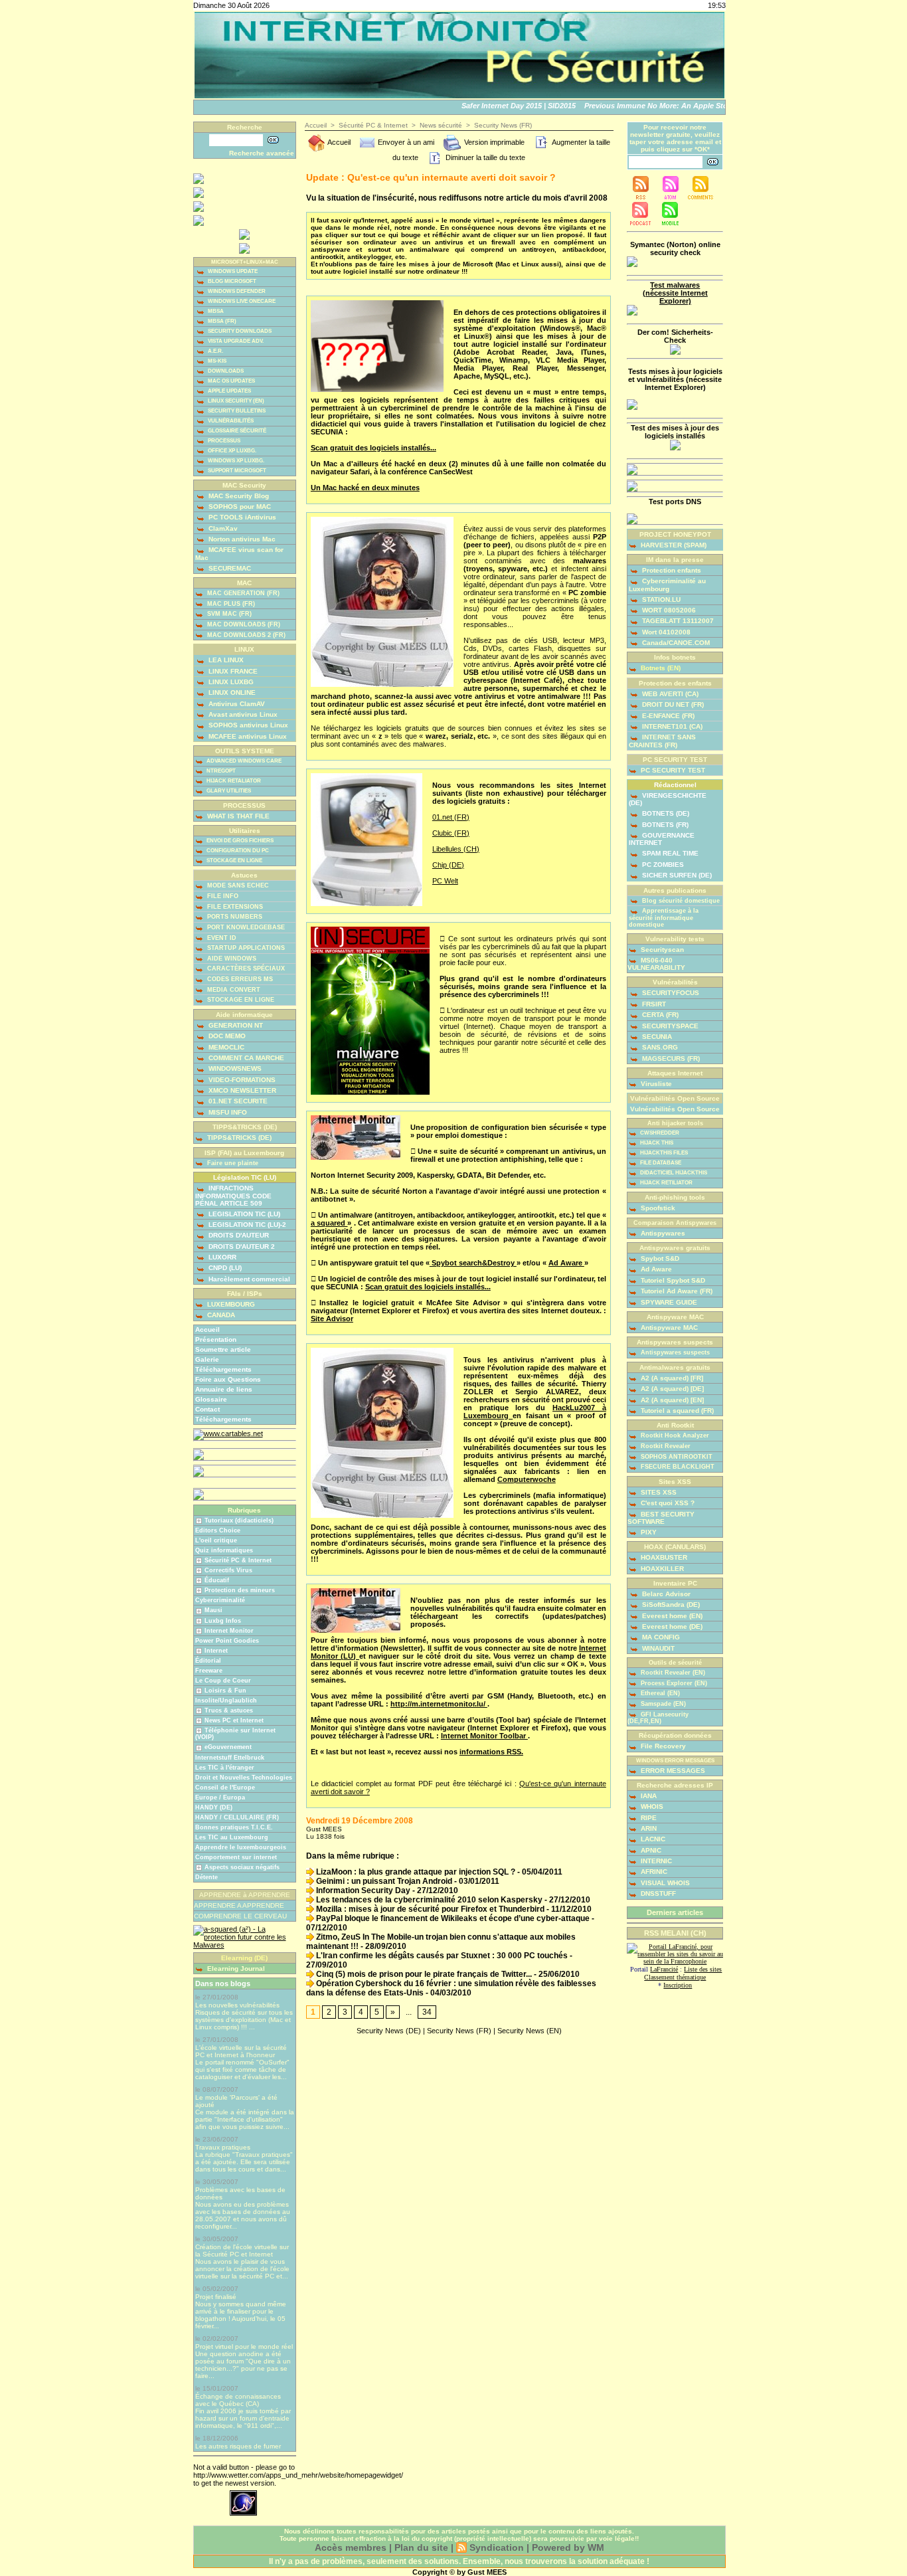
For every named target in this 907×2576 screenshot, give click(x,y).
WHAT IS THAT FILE (237, 816)
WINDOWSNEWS (234, 1068)
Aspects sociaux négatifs (242, 1867)
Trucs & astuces (229, 1710)
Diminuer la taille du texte (484, 157)
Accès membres (351, 2547)
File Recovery (662, 1746)
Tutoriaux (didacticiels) (239, 1520)
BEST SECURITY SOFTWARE (661, 1518)
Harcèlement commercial (248, 1279)
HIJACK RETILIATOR (666, 1183)
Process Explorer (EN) (673, 1683)
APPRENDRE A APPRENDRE (239, 1905)
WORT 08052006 (668, 610)
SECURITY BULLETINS (236, 411)
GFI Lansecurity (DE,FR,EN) (658, 1718)
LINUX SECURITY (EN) (235, 401)
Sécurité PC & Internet (238, 1560)
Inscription (678, 1985)
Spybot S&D (659, 1258)
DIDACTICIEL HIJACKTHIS (673, 1173)
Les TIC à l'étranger (225, 1768)
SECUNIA (656, 1037)
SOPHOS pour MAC (239, 506)
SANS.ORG (659, 1047)
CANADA (220, 1315)
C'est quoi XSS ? (667, 1503)
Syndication (497, 2547)
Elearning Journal (235, 1969)
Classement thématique (675, 1977)
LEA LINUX (225, 660)
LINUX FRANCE (232, 671)
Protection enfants (671, 570)
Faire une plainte (232, 1163)
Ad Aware (566, 1263)
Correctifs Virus (228, 1570)
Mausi (213, 1610)
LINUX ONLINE (231, 692)
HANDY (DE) (214, 1807)
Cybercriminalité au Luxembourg (667, 585)
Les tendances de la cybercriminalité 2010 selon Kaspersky (428, 1900)
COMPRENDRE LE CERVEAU (240, 1916)
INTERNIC (655, 1861)
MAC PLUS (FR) (230, 604)
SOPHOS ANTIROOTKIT (676, 1457)
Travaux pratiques (223, 2147)
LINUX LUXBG (230, 682)
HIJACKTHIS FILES (663, 1153)
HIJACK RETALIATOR (233, 781)
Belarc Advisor (665, 1594)
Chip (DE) (448, 865)
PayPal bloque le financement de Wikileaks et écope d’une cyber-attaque (452, 1918)
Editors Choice (218, 1530)
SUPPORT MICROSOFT (236, 471)
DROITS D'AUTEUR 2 (241, 1246)
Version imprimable (493, 142)
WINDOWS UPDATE (232, 271)
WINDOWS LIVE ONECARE (241, 301)
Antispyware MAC (668, 1328)
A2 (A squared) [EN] (671, 1400)
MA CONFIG (660, 1637)
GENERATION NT (235, 1025)
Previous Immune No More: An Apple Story (641, 106)
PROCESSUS (223, 441)
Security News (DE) (389, 2031)
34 (427, 2012)
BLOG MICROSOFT (231, 281)
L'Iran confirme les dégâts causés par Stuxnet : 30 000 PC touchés (441, 1956)
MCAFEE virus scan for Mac (239, 553)
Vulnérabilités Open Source (675, 1109)
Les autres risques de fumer (238, 2446)
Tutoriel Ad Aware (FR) (676, 1291)
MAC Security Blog (238, 496)
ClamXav (222, 528)
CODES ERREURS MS (239, 979)
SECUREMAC (229, 568)
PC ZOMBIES (662, 865)
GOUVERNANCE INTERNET (662, 839)
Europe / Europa (220, 1797)
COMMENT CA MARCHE (245, 1058)
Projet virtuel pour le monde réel (244, 2346)
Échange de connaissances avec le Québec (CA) (238, 2400)
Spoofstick (657, 1208)
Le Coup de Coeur (223, 1681)
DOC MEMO (226, 1036)
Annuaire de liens (224, 1389)
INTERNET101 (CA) (671, 726)
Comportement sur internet (236, 1857)
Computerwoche (527, 1479)
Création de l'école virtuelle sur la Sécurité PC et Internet (242, 2251)
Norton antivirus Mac (241, 539)
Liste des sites (703, 1969)
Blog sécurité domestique (680, 901)
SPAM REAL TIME (669, 853)
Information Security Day (362, 1890)
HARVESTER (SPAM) (673, 545)
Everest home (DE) (671, 1626)
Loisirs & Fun (225, 1691)
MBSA (215, 311)
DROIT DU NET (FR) (672, 704)
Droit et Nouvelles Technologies (244, 1778)
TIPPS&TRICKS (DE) (238, 1138)
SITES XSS (658, 1492)
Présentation (216, 1339)
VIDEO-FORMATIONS (241, 1080)
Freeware (209, 1671)
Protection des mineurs (240, 1590)
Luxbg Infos (223, 1621)
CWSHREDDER (659, 1133)
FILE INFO (222, 896)
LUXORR (221, 1257)
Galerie (207, 1359)
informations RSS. (491, 1752)
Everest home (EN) (671, 1616)
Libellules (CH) (456, 849)
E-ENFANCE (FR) (667, 716)
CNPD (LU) (224, 1268)
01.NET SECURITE (237, 1101)
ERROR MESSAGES (672, 1771)
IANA (648, 1796)
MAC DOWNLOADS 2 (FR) (245, 635)
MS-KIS (216, 361)
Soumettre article (223, 1349)
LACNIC (652, 1839)
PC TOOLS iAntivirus (241, 517)
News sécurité (441, 125)
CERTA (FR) (659, 1015)
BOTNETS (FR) (664, 825)
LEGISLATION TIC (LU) (243, 1214)
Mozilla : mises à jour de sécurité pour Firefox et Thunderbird (429, 1909)
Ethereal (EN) (659, 1693)
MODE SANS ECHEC (237, 885)
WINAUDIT (657, 1648)
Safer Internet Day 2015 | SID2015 (500, 106)
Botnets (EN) (660, 668)
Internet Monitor (229, 1631)
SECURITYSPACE (669, 1026)
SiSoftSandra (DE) (670, 1605)
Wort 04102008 (665, 632)
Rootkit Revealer (665, 1446)
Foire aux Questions (228, 1379)
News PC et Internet (234, 1720)
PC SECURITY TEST (672, 770)
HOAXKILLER (661, 1569)
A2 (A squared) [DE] (671, 1389)
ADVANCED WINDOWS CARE (243, 761)
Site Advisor (332, 1319)
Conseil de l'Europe (225, 1788)
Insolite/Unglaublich (226, 1701)
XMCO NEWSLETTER (241, 1090)
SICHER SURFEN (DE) (676, 875)
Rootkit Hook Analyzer (674, 1435)
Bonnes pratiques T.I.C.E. (234, 1827)
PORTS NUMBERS (234, 917)
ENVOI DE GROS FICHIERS (239, 841)
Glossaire (211, 1399)
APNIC (650, 1850)
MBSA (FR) (221, 321)
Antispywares (662, 1233)
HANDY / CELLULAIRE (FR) (237, 1817)
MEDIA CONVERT (233, 990)
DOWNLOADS (225, 371)
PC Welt (445, 881)
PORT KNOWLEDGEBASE (245, 927)
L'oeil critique (216, 1540)
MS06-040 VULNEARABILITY (656, 964)
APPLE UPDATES (229, 391)
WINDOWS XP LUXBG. (235, 461)
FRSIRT (653, 1004)
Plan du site (421, 2547)
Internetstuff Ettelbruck (230, 1758)
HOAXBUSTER (663, 1557)
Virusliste (655, 1084)
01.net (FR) (451, 817)
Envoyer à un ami (405, 142)
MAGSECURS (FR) (670, 1058)
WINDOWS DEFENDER (236, 291)
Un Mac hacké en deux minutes (365, 488)
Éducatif (217, 1580)
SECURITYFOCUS (670, 993)
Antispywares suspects (674, 1352)
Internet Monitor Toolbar (484, 1736)
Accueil (207, 1330)
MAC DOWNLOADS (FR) (243, 624)
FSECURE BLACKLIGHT (677, 1467)
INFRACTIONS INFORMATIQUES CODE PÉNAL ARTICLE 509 (233, 1195)
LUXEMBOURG (230, 1304)
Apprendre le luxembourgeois (241, 1847)
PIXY (648, 1532)
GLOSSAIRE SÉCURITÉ (236, 431)
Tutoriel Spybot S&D (672, 1280)
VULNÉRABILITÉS (230, 421)
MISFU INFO (227, 1112)
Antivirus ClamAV (236, 704)
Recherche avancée (262, 153)
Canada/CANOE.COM (675, 643)
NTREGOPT (220, 771)
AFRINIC (653, 1872)
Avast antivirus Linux (242, 714)
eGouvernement (228, 1747)
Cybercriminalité (220, 1600)
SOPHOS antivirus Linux (247, 725)
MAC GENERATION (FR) (242, 593)
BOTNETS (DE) (665, 813)
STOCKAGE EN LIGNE (234, 861)
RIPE (648, 1818)
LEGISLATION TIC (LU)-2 (246, 1225)
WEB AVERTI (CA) (669, 694)
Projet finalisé (216, 2297)
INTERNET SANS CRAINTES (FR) (662, 741)
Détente (206, 1877)
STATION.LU (660, 599)
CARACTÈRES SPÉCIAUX (245, 968)
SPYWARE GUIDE (668, 1302)
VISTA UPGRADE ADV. (235, 341)
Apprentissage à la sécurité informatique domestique (664, 918)
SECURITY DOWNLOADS (239, 331)
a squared (329, 1223)
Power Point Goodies (227, 1641)
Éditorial (208, 1661)
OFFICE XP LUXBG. (231, 451)
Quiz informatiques (224, 1550)
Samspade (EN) (662, 1704)
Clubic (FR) (451, 833)
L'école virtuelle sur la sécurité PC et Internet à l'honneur (241, 2051)
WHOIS (651, 1806)
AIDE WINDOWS (231, 959)
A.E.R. (215, 351)
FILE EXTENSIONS (234, 907)
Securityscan (661, 950)
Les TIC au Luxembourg (232, 1837)
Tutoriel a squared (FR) (676, 1411)
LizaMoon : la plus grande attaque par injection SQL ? (415, 1872)
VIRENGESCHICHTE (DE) (668, 799)
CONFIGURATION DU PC (237, 851)
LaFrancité (664, 1969)
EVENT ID (221, 938)
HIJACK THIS (656, 1143)
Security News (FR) (503, 125)
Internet (216, 1651)
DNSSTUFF (657, 1893)
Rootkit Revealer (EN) (672, 1673)
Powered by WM (568, 2547)
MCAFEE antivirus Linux (247, 736)
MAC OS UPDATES (231, 381)
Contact (207, 1409)
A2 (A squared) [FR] (671, 1378)
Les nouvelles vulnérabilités (237, 2005)
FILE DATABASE (660, 1163)
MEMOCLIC (225, 1047)
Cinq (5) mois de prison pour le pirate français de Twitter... (423, 1974)
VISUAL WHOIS (664, 1883)
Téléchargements (223, 1369)
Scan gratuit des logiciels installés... (373, 448)
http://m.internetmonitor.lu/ (439, 1704)
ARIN (648, 1828)
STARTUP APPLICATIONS (245, 948)
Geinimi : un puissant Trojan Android (383, 1881)
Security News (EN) (530, 2031)
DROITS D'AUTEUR (238, 1235)
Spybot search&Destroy (473, 1263)
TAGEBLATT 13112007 (677, 621)
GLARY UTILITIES (228, 791)
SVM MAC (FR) (228, 614)
